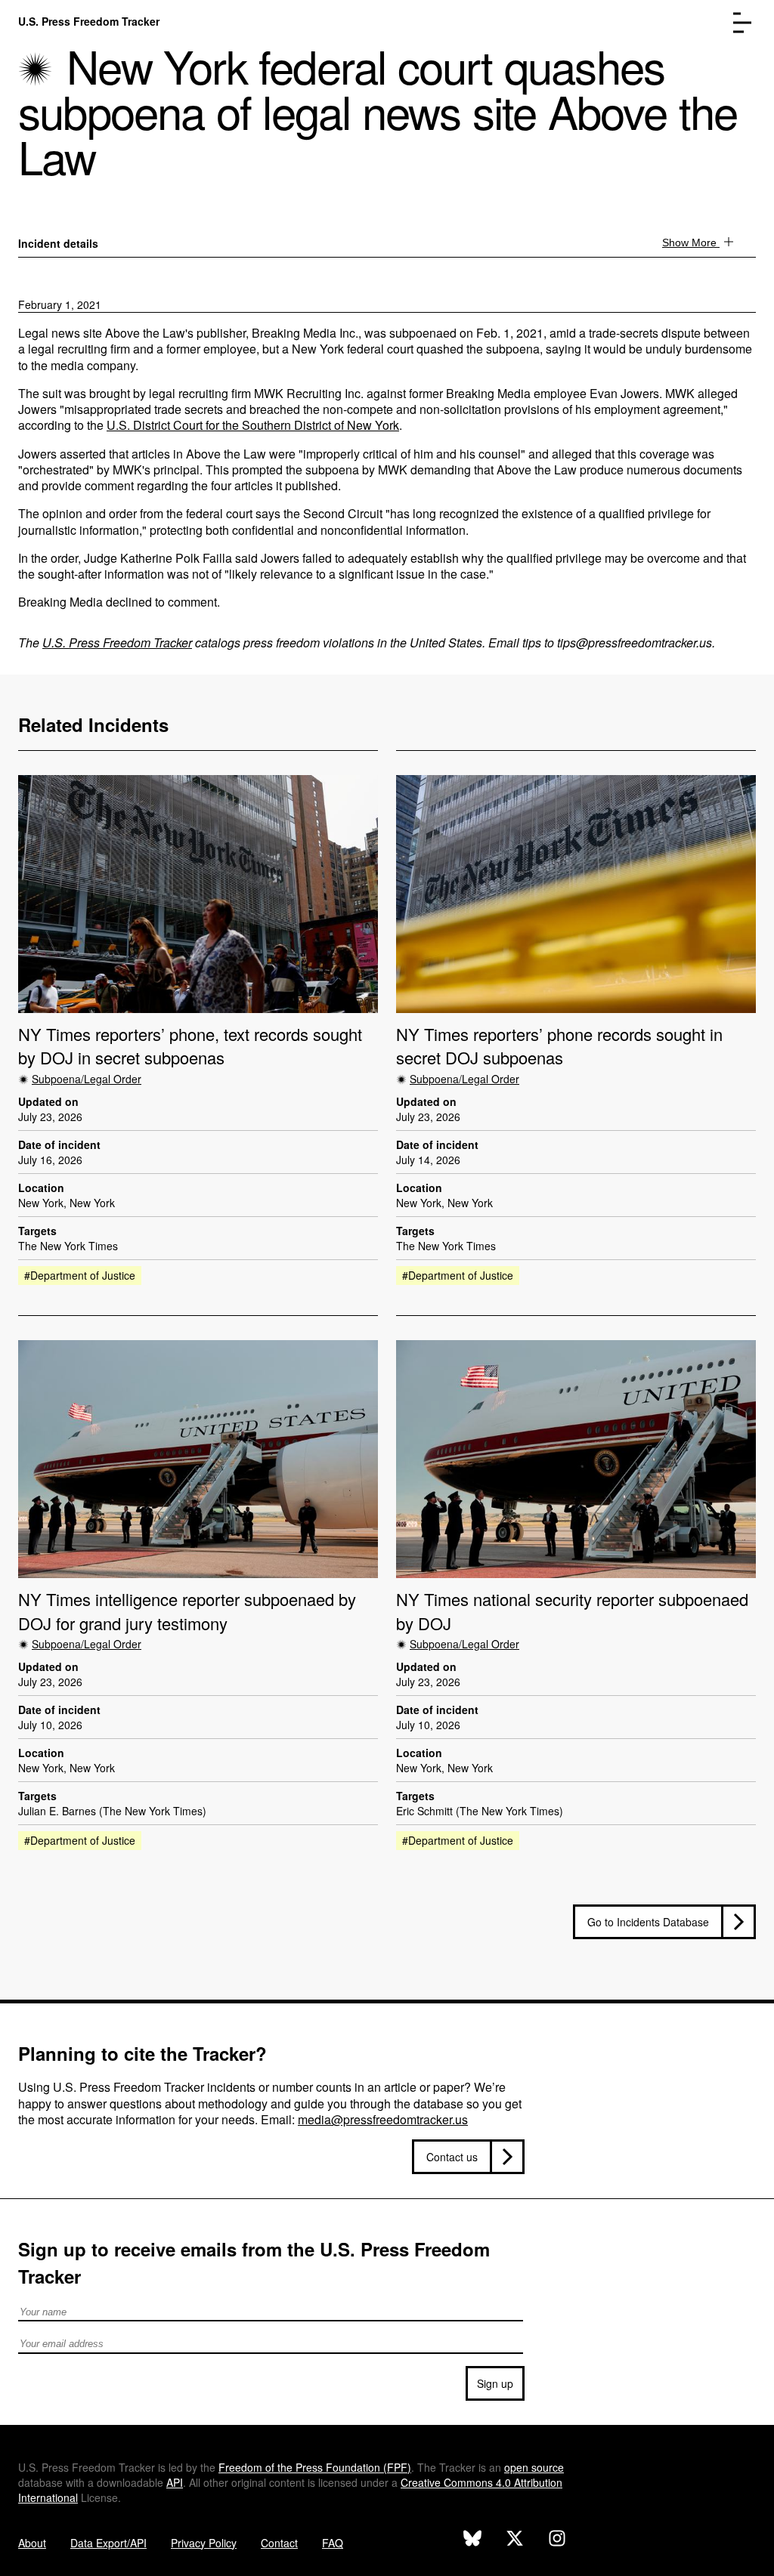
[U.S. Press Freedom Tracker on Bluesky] (472, 2540)
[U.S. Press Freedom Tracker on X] (515, 2540)
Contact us (452, 2157)
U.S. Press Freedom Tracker (89, 21)
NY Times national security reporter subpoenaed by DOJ (572, 1611)
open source (534, 2467)
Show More (691, 242)
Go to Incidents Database (648, 1922)
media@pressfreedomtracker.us (383, 2119)
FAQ (333, 2543)
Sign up (495, 2383)
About (32, 2543)
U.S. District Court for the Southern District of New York (253, 425)
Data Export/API (108, 2543)
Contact (279, 2543)
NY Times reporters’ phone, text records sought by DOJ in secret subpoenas (190, 1046)
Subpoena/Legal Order (87, 1079)
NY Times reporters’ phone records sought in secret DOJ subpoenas (559, 1046)
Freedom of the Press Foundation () (315, 2467)
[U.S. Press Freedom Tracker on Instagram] (557, 2540)
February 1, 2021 (60, 304)
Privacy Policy (204, 2543)
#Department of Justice (80, 1275)
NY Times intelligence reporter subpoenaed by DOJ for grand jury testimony (187, 1611)
